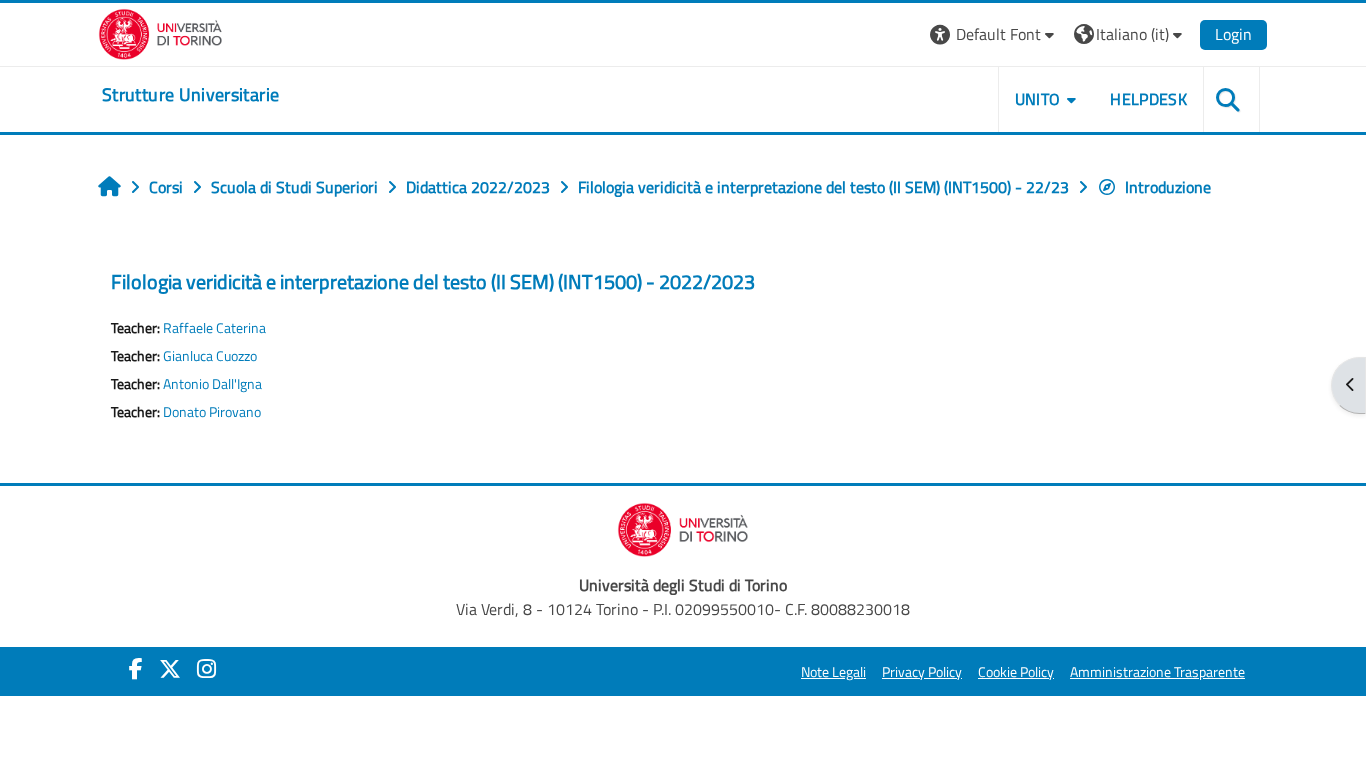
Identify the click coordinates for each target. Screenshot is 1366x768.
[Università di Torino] (160, 32)
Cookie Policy (1016, 672)
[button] (994, 34)
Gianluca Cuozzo (210, 356)
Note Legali (833, 672)
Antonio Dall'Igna (212, 384)
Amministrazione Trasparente (1157, 672)
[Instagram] (206, 669)
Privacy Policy (922, 672)
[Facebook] (136, 669)
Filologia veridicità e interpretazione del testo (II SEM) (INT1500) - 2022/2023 (433, 281)
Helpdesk (1148, 99)
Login (1233, 34)
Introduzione (1168, 187)
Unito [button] (1038, 99)
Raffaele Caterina (214, 328)
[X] (170, 669)
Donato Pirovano (212, 412)
